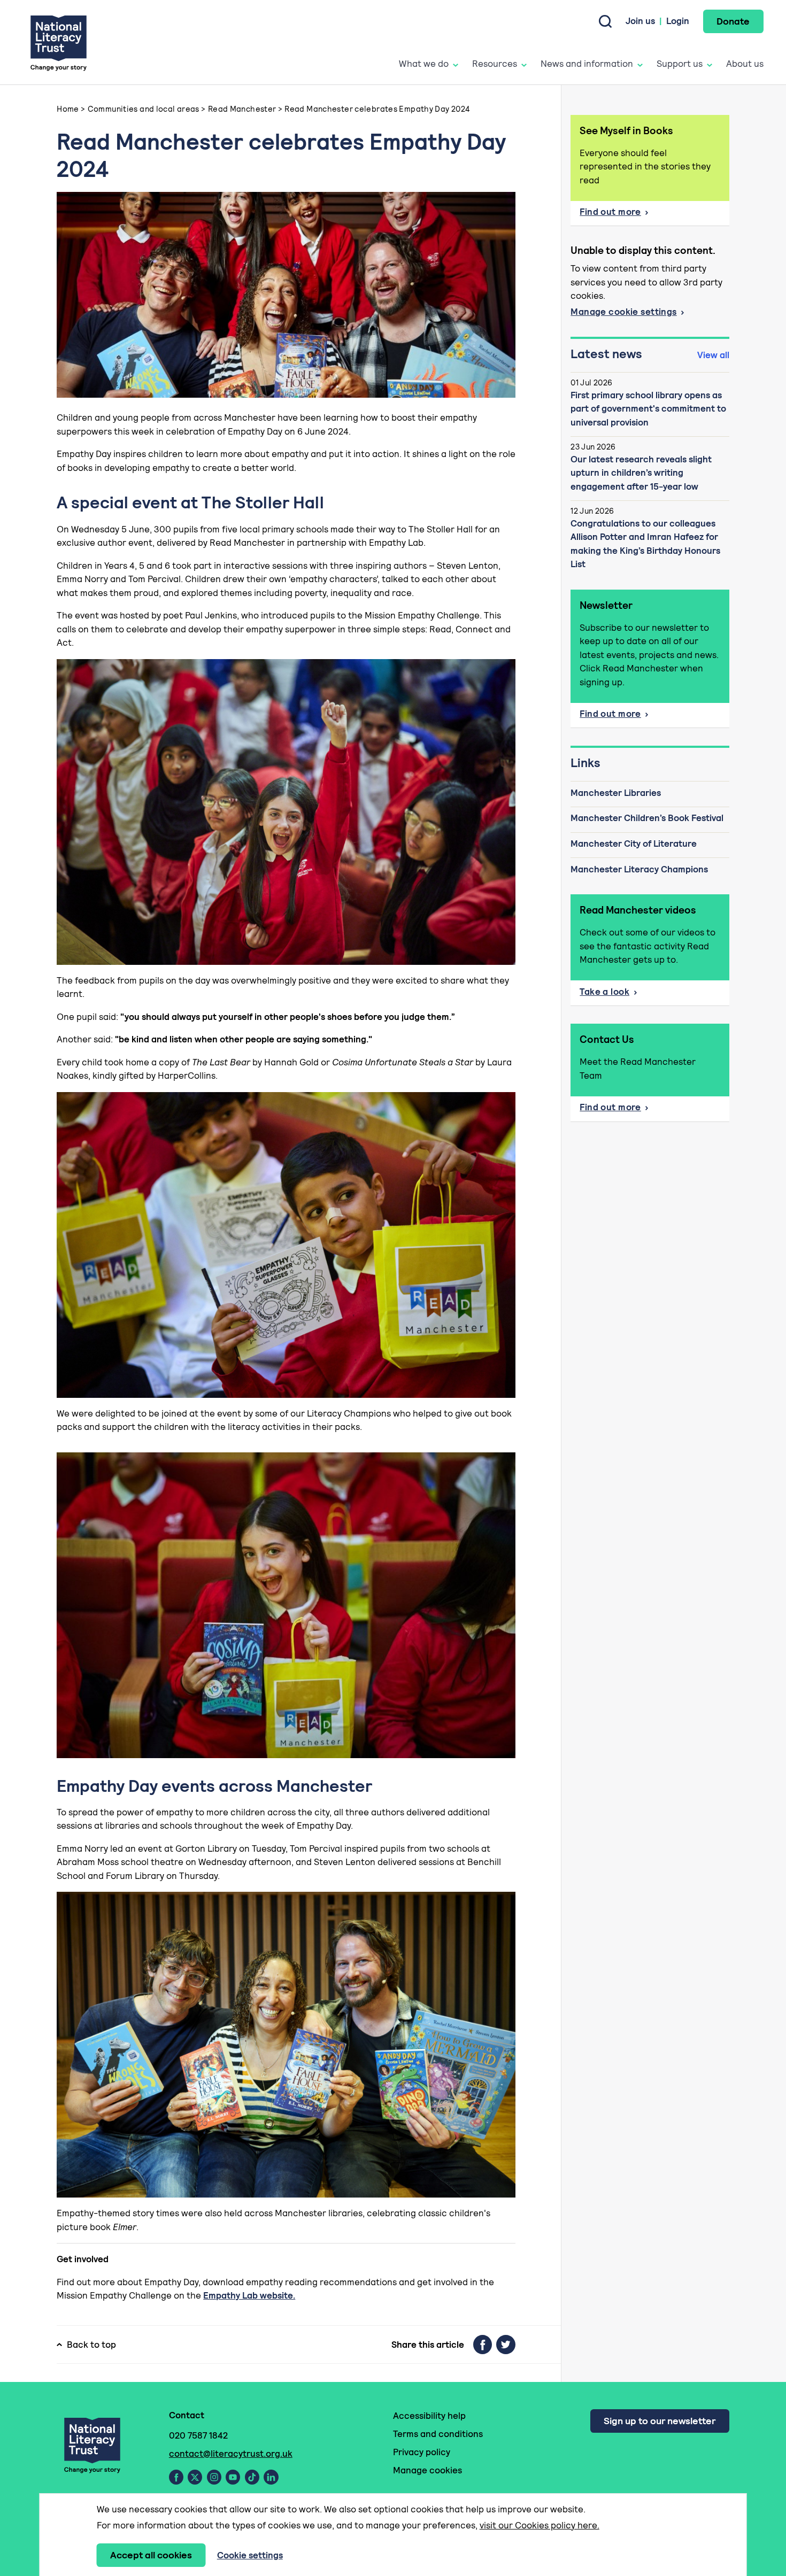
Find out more (610, 212)
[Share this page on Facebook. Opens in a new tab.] (483, 2345)
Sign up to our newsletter (660, 2421)
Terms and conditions (438, 2434)
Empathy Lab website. (249, 2295)
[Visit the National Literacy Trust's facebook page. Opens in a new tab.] (176, 2477)
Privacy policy (422, 2452)
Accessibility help (429, 2416)
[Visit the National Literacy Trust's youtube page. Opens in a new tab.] (233, 2477)
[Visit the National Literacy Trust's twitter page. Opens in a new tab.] (195, 2477)
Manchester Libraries (616, 793)
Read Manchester (242, 109)
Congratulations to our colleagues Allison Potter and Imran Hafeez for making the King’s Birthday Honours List (645, 544)
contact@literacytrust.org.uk (231, 2454)
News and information (587, 64)
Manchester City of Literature (634, 844)
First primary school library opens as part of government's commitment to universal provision (648, 409)
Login (678, 21)
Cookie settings (250, 2555)
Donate (733, 21)
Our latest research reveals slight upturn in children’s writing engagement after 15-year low (641, 473)
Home (68, 109)
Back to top (91, 2345)
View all (713, 355)
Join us (640, 21)
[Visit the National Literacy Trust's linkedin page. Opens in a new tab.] (271, 2477)
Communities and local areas (144, 109)
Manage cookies (427, 2470)
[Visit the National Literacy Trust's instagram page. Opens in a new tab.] (214, 2477)
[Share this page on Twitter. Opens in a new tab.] (506, 2345)
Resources (495, 64)
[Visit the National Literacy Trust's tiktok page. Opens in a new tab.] (252, 2477)
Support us (680, 64)
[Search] (605, 21)
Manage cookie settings (623, 312)
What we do (424, 64)
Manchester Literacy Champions (639, 869)
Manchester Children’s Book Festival (647, 818)
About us (745, 64)
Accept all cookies (151, 2555)
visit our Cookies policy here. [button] (540, 2525)
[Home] (59, 42)
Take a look (604, 992)
